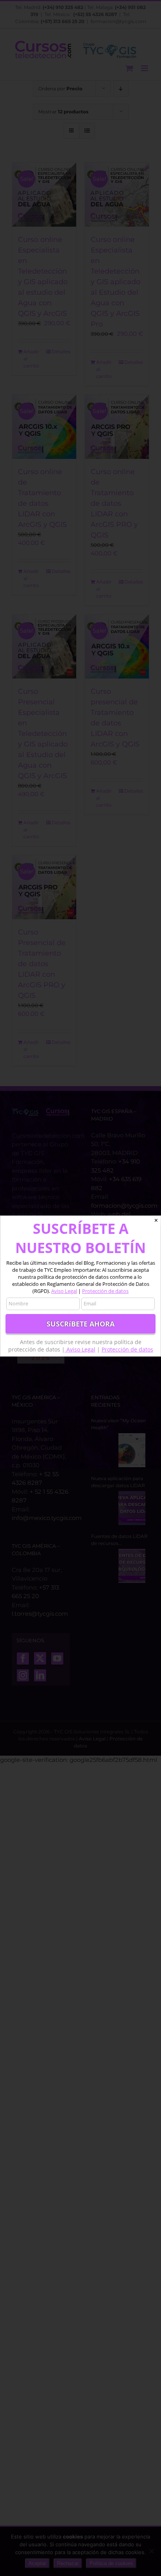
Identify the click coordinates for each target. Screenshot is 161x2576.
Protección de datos (105, 1291)
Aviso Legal (64, 1291)
